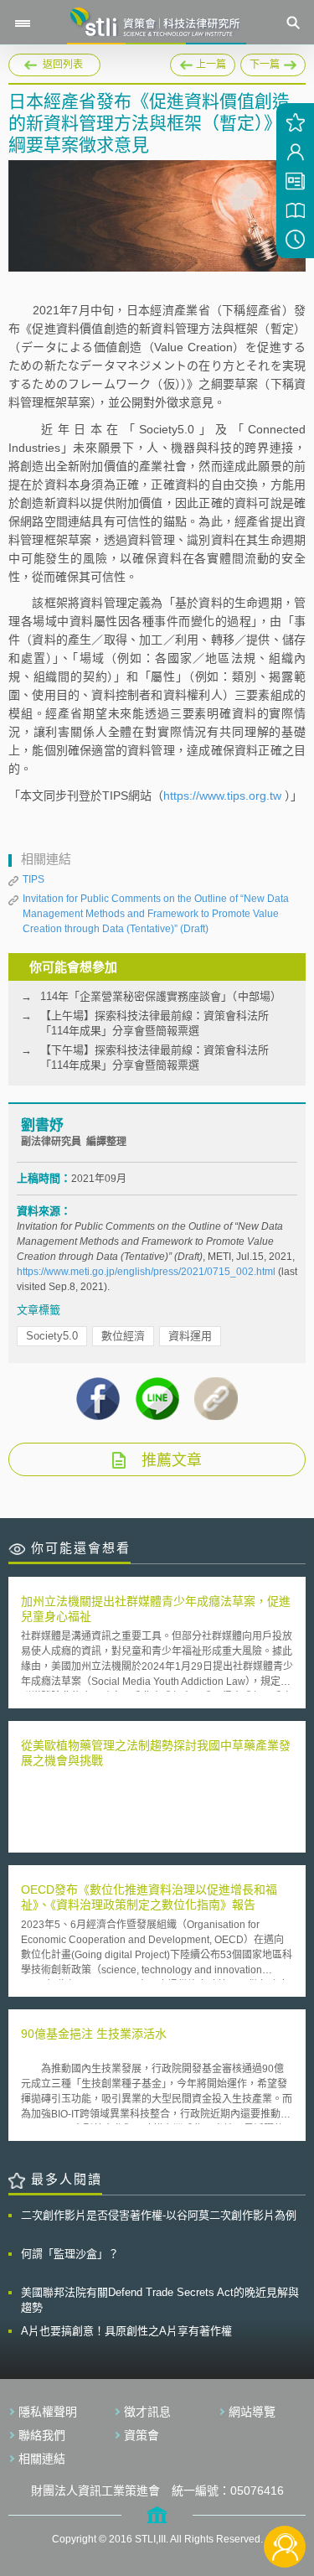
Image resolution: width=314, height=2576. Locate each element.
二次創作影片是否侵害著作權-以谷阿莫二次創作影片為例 (159, 2215)
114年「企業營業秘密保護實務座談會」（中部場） (161, 996)
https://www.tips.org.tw (222, 796)
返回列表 (63, 65)
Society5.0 (52, 1336)
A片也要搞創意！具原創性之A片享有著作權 (126, 2331)
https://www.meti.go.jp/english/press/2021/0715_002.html (146, 1272)
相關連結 (42, 2459)
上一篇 (203, 65)
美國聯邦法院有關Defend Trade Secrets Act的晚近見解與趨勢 (160, 2300)
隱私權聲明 (48, 2412)
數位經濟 (123, 1336)
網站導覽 (252, 2412)
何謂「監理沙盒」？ (70, 2254)
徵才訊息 (147, 2412)
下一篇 (273, 62)
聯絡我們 (42, 2435)
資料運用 (190, 1336)
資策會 (142, 2435)
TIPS (33, 879)
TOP (285, 2491)
